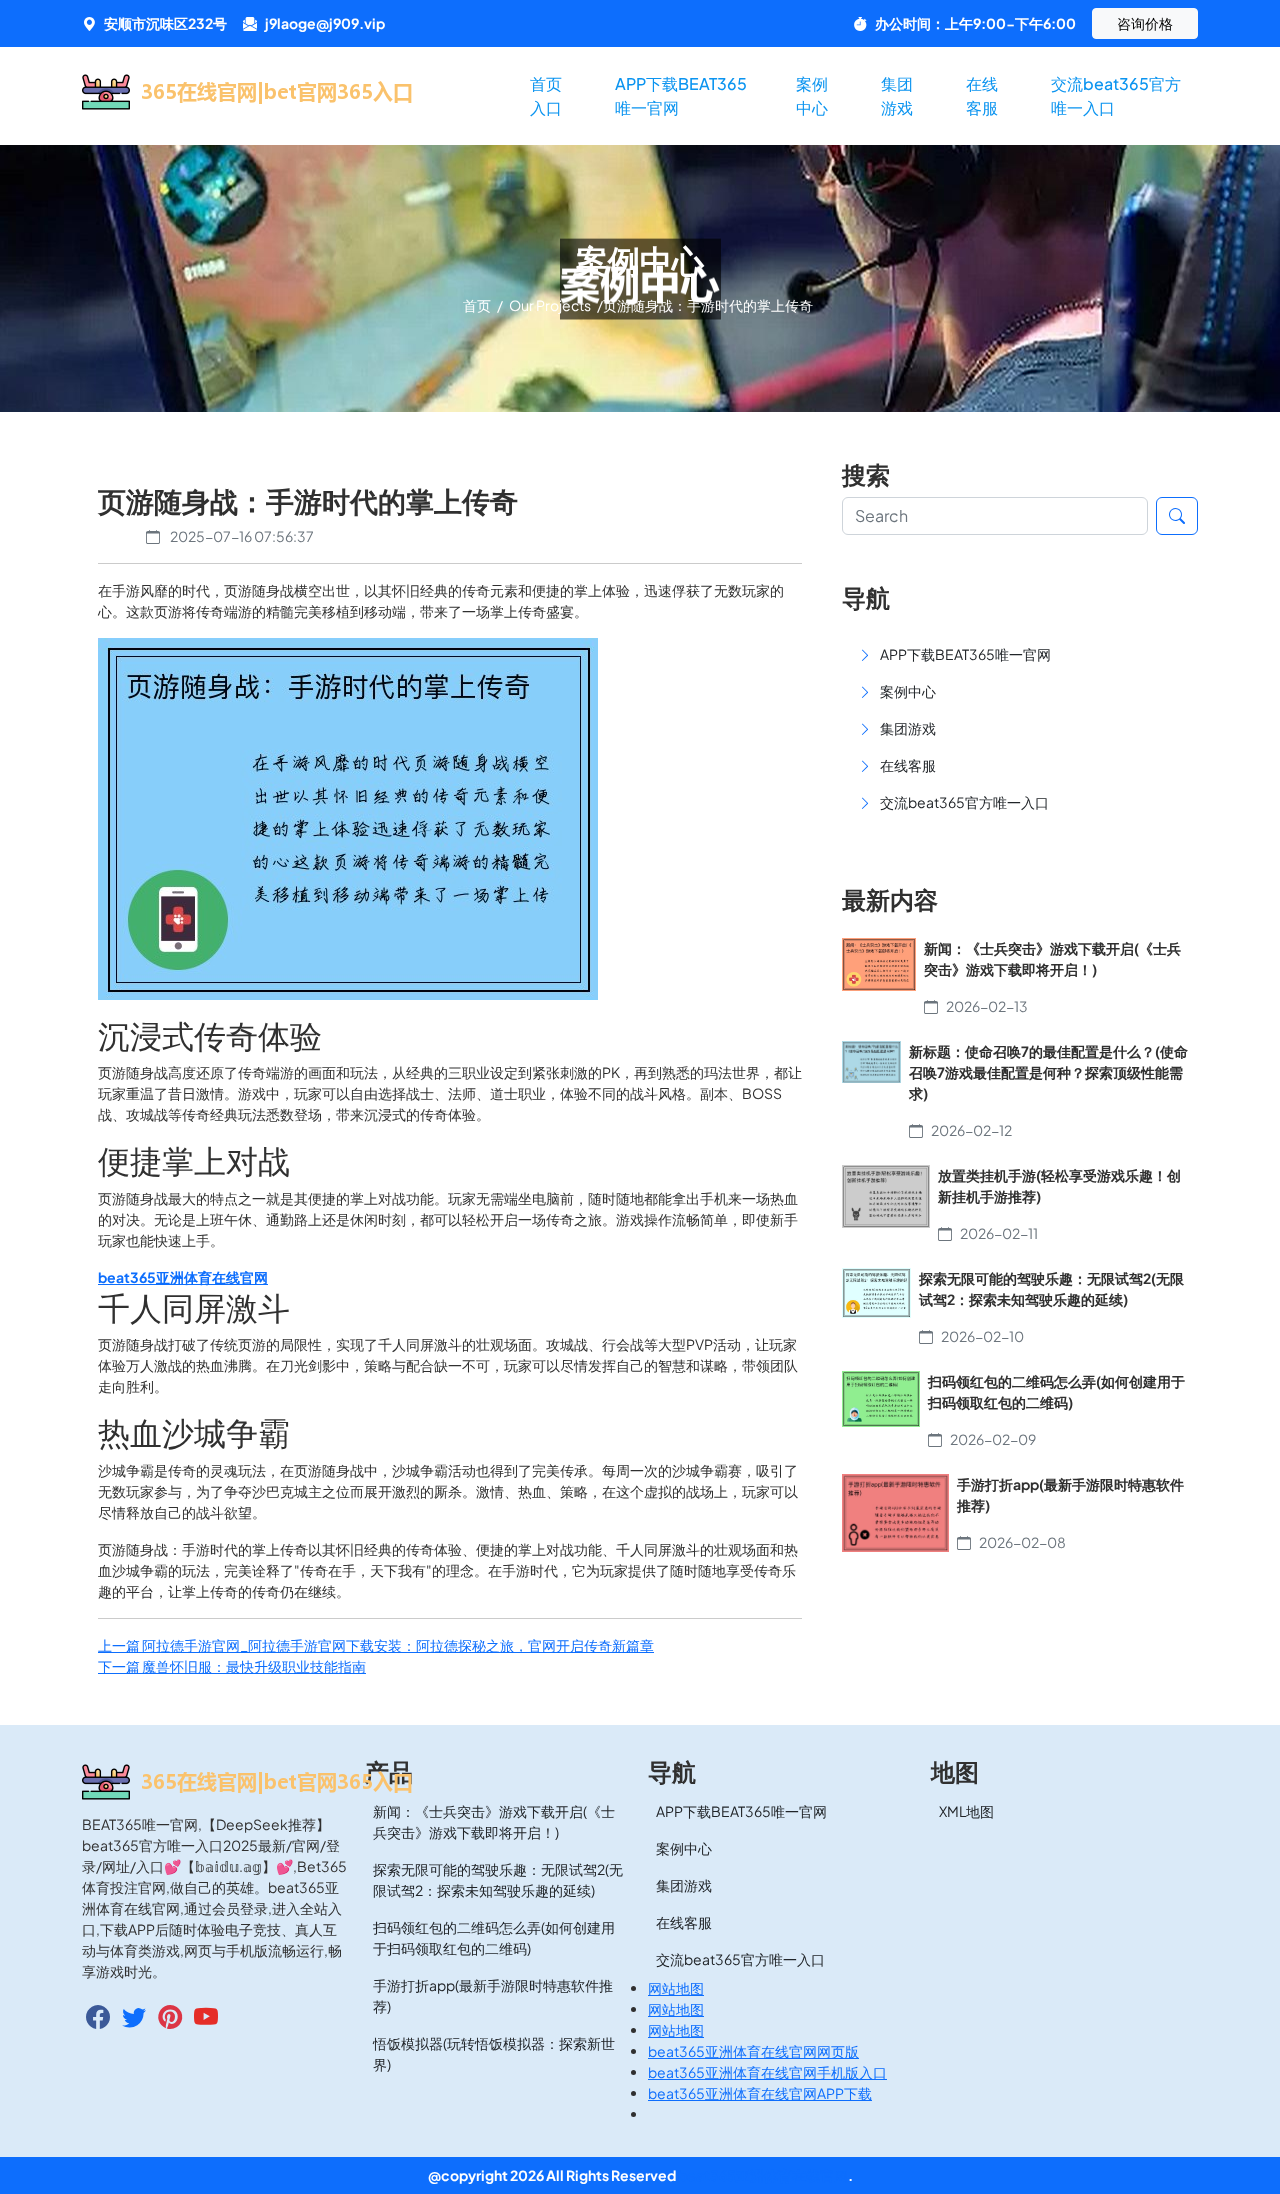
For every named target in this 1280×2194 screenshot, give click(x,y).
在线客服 (982, 95)
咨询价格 (1145, 23)
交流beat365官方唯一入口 (1116, 95)
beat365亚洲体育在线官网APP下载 (760, 2093)
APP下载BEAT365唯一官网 (681, 95)
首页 (478, 305)
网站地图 (676, 1988)
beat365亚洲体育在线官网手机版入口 (767, 2072)
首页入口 (546, 95)
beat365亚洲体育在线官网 (763, 2175)
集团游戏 (897, 95)
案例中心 (812, 95)
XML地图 (966, 1811)
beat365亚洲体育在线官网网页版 (753, 2051)
